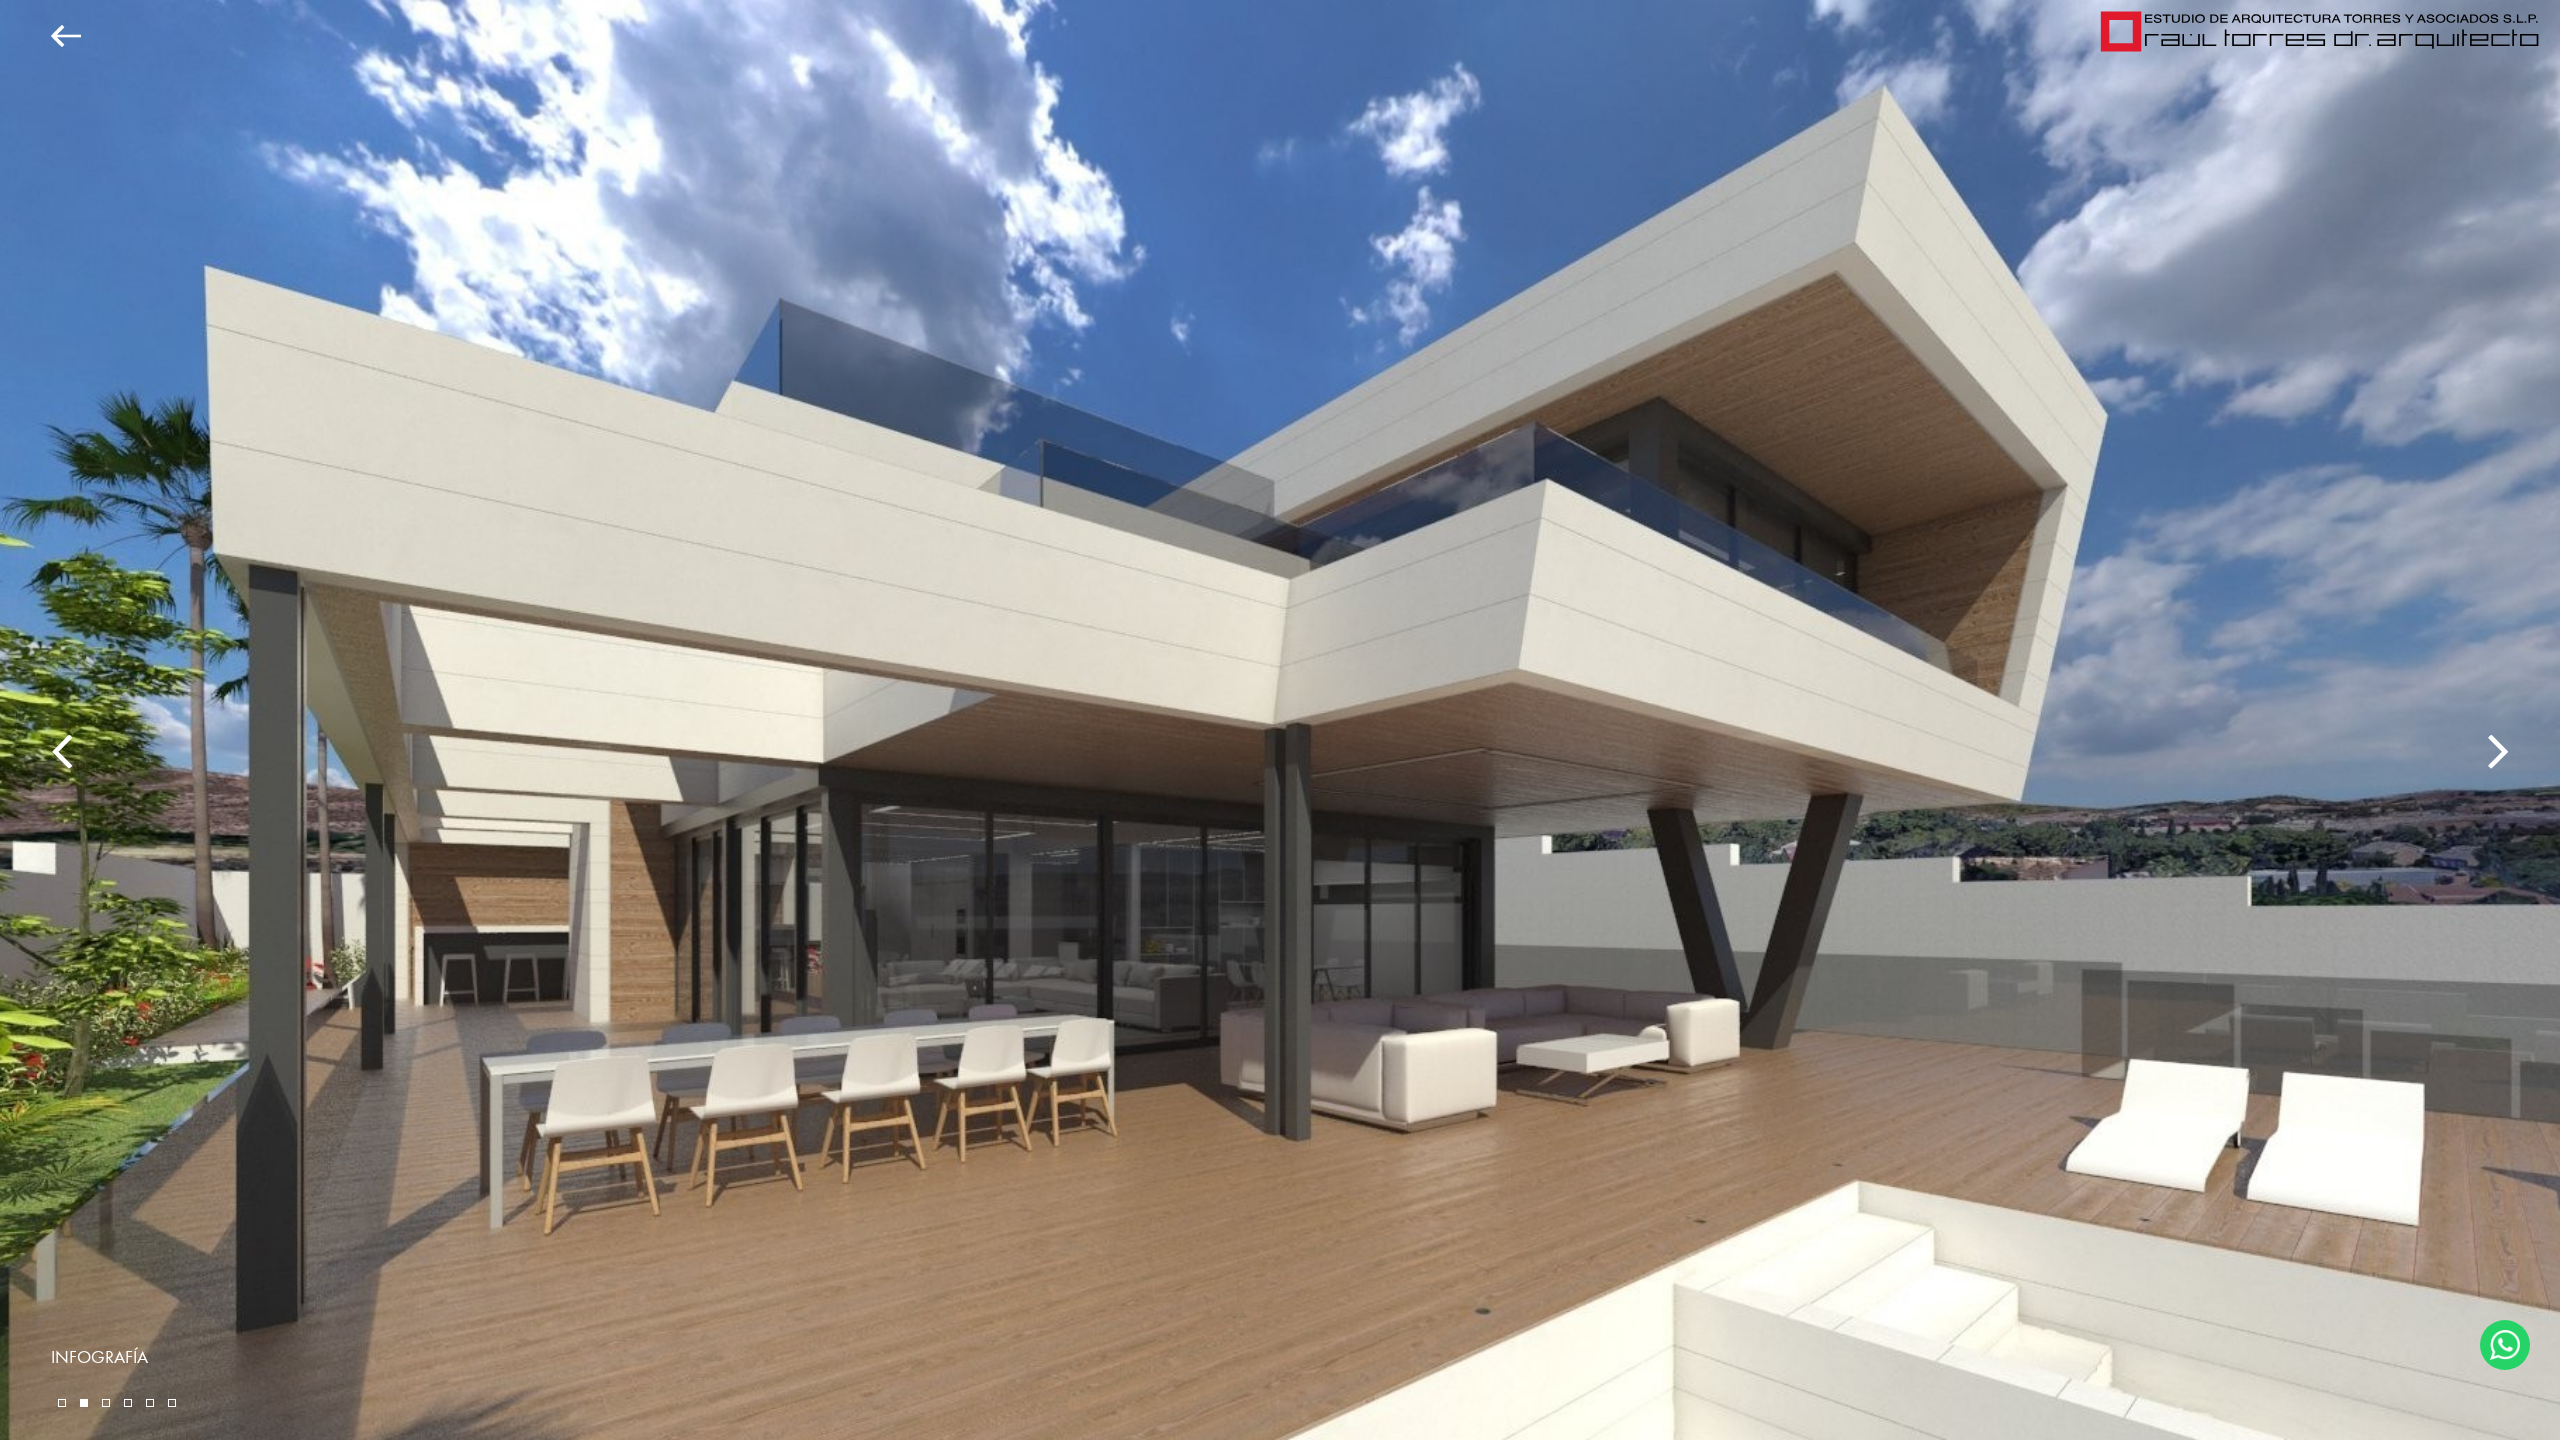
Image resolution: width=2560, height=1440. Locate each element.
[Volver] (40, 36)
